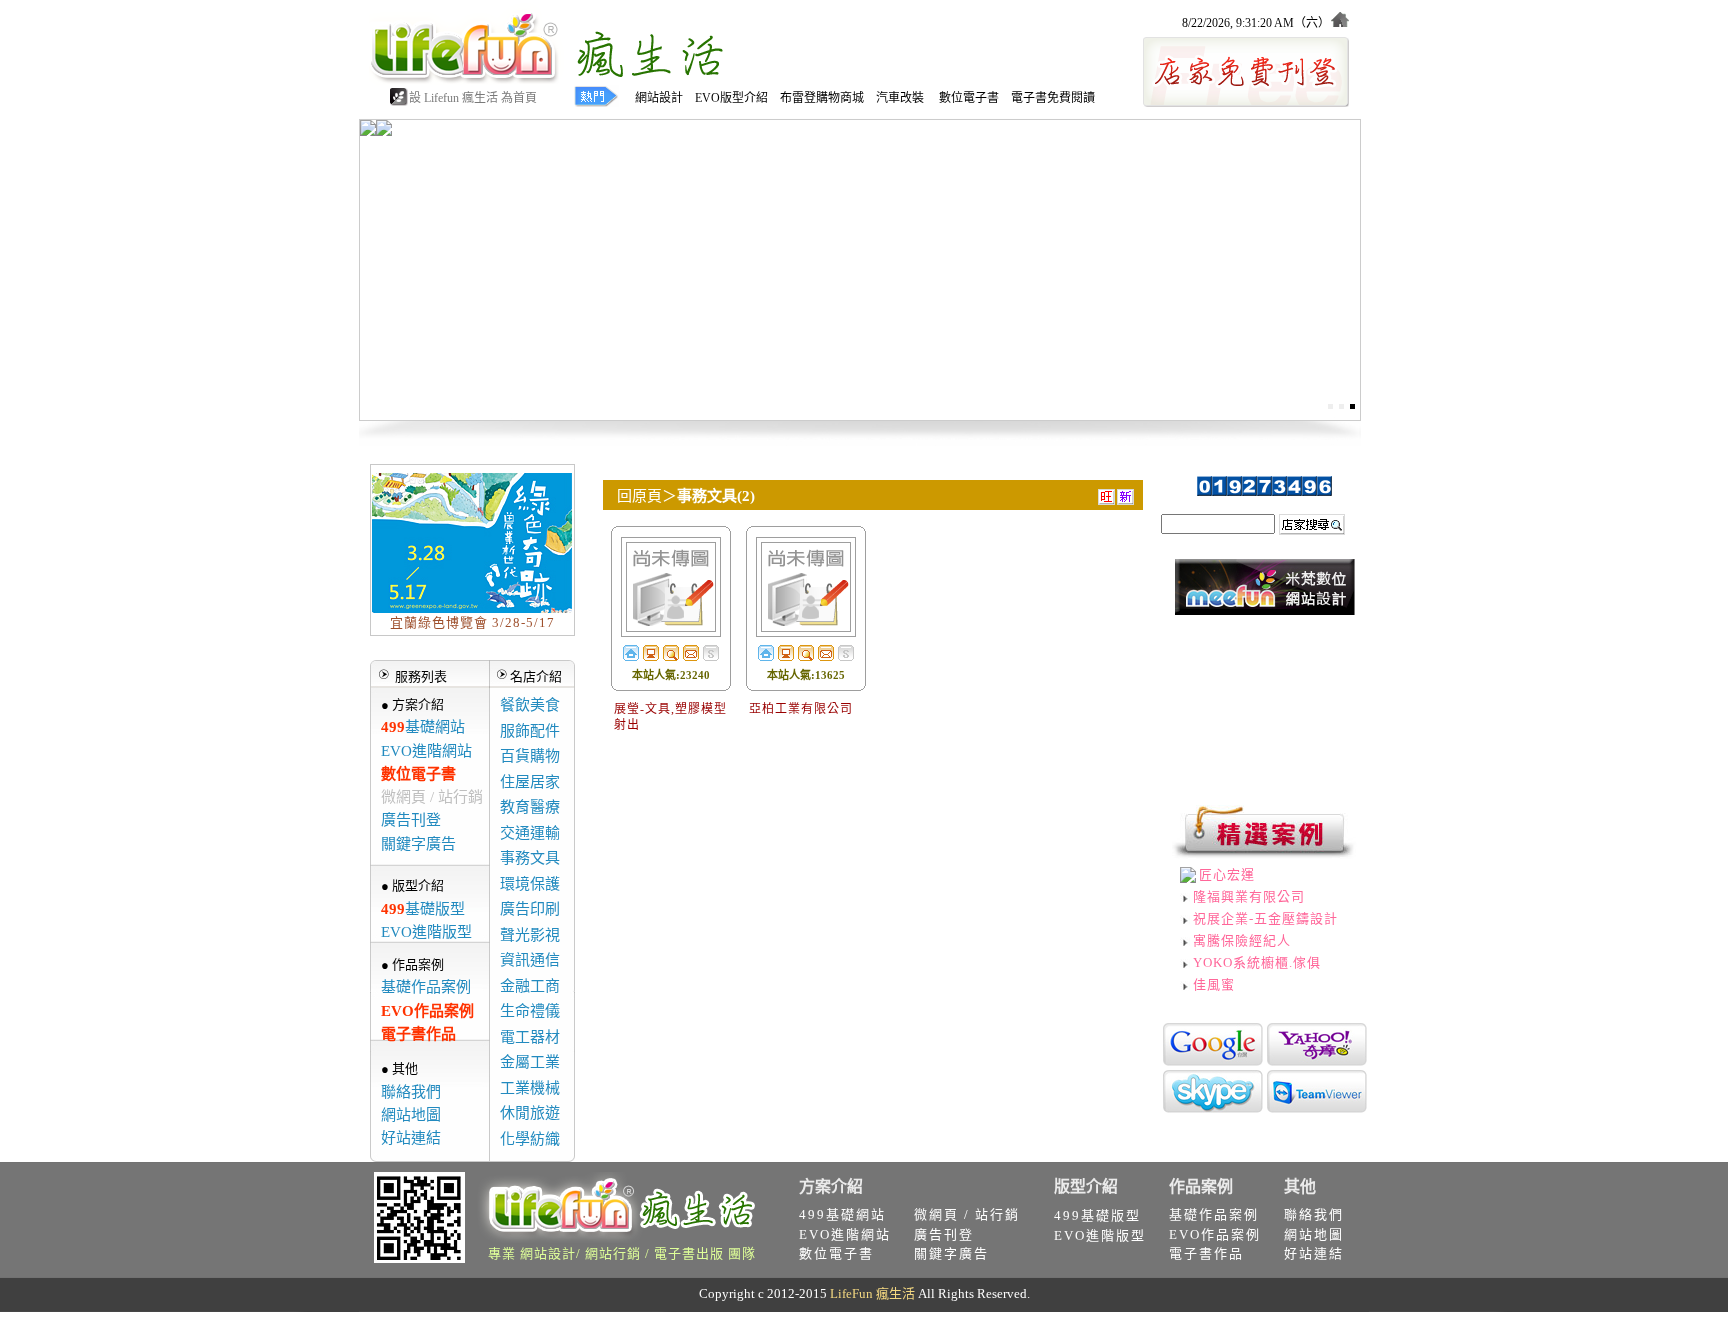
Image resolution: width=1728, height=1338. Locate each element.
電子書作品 (418, 1034)
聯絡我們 (411, 1092)
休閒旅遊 (530, 1113)
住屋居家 (530, 782)
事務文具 (530, 858)
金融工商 (530, 986)
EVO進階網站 (426, 751)
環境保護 (530, 884)
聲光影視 (530, 935)
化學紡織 (530, 1139)
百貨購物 (530, 756)
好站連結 (411, 1138)
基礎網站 (423, 727)
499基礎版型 (1097, 1215)
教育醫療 (530, 807)
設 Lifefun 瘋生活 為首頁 (473, 98)
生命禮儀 (530, 1011)
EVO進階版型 (426, 932)
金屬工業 (530, 1062)
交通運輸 (530, 833)
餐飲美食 (530, 705)
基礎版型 (423, 909)
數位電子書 (418, 774)
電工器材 (530, 1037)
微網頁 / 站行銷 (432, 797)
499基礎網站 (842, 1214)
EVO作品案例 (427, 1011)
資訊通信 (530, 960)
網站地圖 (411, 1115)
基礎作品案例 (426, 987)
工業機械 (530, 1088)
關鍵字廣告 (418, 844)
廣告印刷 (530, 909)
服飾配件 (530, 731)
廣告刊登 (411, 820)
